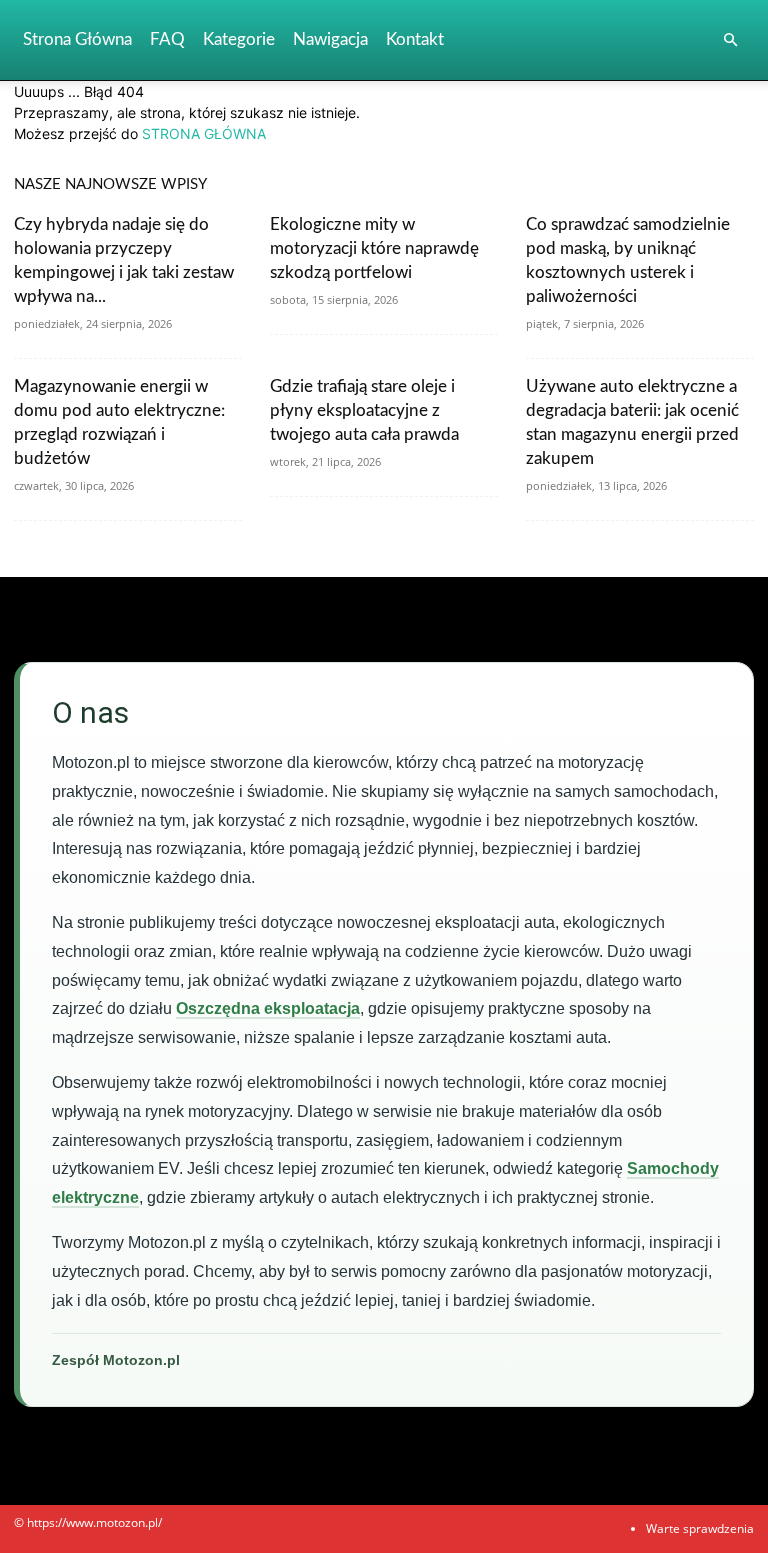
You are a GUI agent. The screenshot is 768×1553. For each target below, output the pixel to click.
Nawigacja (330, 39)
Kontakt (415, 39)
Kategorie (239, 39)
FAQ (167, 39)
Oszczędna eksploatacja (268, 1008)
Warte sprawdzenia (700, 1528)
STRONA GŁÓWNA (204, 133)
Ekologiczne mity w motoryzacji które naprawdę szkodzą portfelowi (374, 248)
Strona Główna (77, 39)
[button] (730, 40)
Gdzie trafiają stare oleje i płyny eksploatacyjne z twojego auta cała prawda (364, 410)
